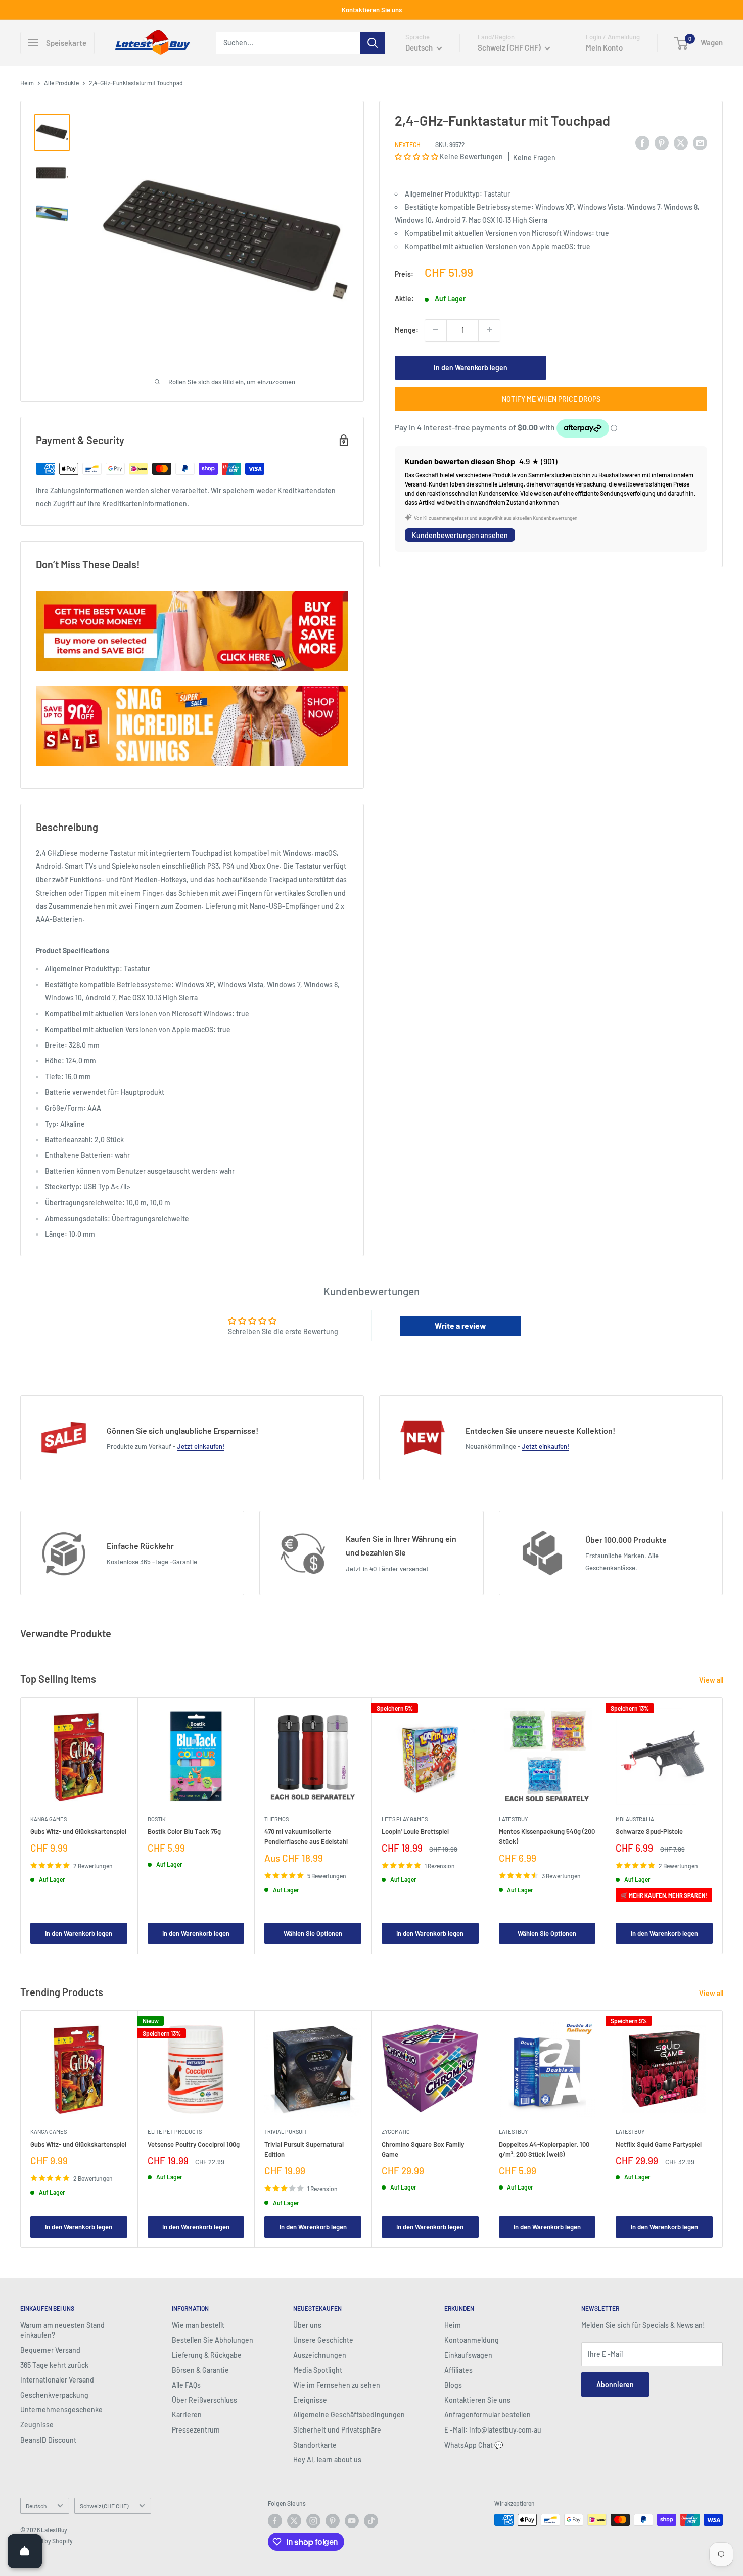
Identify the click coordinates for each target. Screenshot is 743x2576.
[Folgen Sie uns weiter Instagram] (313, 2521)
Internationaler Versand (57, 2380)
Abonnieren (615, 2384)
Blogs (453, 2385)
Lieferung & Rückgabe (207, 2355)
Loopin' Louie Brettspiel (415, 1831)
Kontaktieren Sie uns (372, 10)
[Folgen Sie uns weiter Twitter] (294, 2521)
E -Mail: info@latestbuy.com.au (493, 2430)
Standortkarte (315, 2445)
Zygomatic (396, 2132)
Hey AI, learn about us (327, 2460)
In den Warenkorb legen (471, 367)
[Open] (25, 2551)
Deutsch (36, 2506)
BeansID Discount (48, 2440)
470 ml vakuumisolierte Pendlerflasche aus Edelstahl (306, 1836)
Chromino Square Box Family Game (423, 2149)
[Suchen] (373, 43)
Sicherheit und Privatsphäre (337, 2430)
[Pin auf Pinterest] (662, 142)
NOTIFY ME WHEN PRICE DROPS (551, 398)
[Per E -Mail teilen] (700, 142)
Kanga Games (49, 1818)
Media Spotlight (318, 2370)
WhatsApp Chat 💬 (474, 2445)
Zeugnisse (37, 2425)
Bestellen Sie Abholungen (213, 2340)
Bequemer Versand (50, 2350)
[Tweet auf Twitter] (681, 142)
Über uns (307, 2325)
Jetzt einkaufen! (201, 1446)
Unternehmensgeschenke (61, 2410)
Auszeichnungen (320, 2355)
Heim (27, 83)
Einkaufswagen (468, 2355)
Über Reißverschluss (204, 2400)
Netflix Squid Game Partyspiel (659, 2144)
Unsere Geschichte (323, 2340)
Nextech (408, 144)
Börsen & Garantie (200, 2370)
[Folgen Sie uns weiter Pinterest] (333, 2521)
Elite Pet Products (175, 2132)
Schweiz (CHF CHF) (104, 2506)
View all (712, 1680)
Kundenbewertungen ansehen (460, 535)
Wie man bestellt (198, 2325)
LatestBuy (513, 1818)
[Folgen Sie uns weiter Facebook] (275, 2521)
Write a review (460, 1325)
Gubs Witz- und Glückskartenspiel (78, 1831)
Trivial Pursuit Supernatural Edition (304, 2149)
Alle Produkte (61, 83)
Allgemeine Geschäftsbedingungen (349, 2415)
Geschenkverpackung (54, 2395)
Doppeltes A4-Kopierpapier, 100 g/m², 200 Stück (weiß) (544, 2149)
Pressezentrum (196, 2430)
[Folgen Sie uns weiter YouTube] (352, 2521)
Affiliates (458, 2370)
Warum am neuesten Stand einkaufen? (62, 2330)
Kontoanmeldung (472, 2340)
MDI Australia (635, 1818)
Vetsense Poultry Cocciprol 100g (194, 2144)
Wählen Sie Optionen (313, 1933)
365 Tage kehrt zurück (54, 2365)
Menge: (407, 330)
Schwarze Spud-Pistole (649, 1831)
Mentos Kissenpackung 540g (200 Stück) (547, 1836)
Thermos (276, 1818)
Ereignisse (310, 2400)
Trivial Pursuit (286, 2132)
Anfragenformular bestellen (487, 2415)
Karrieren (187, 2415)
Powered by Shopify (47, 2541)
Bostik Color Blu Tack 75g (184, 1831)
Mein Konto (604, 47)
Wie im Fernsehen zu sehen (337, 2385)
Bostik (157, 1818)
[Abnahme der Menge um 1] (436, 330)
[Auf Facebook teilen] (642, 142)
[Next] (723, 1826)
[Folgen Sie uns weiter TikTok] (371, 2521)
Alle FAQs (186, 2385)
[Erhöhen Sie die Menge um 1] (489, 330)
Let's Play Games (405, 1818)
